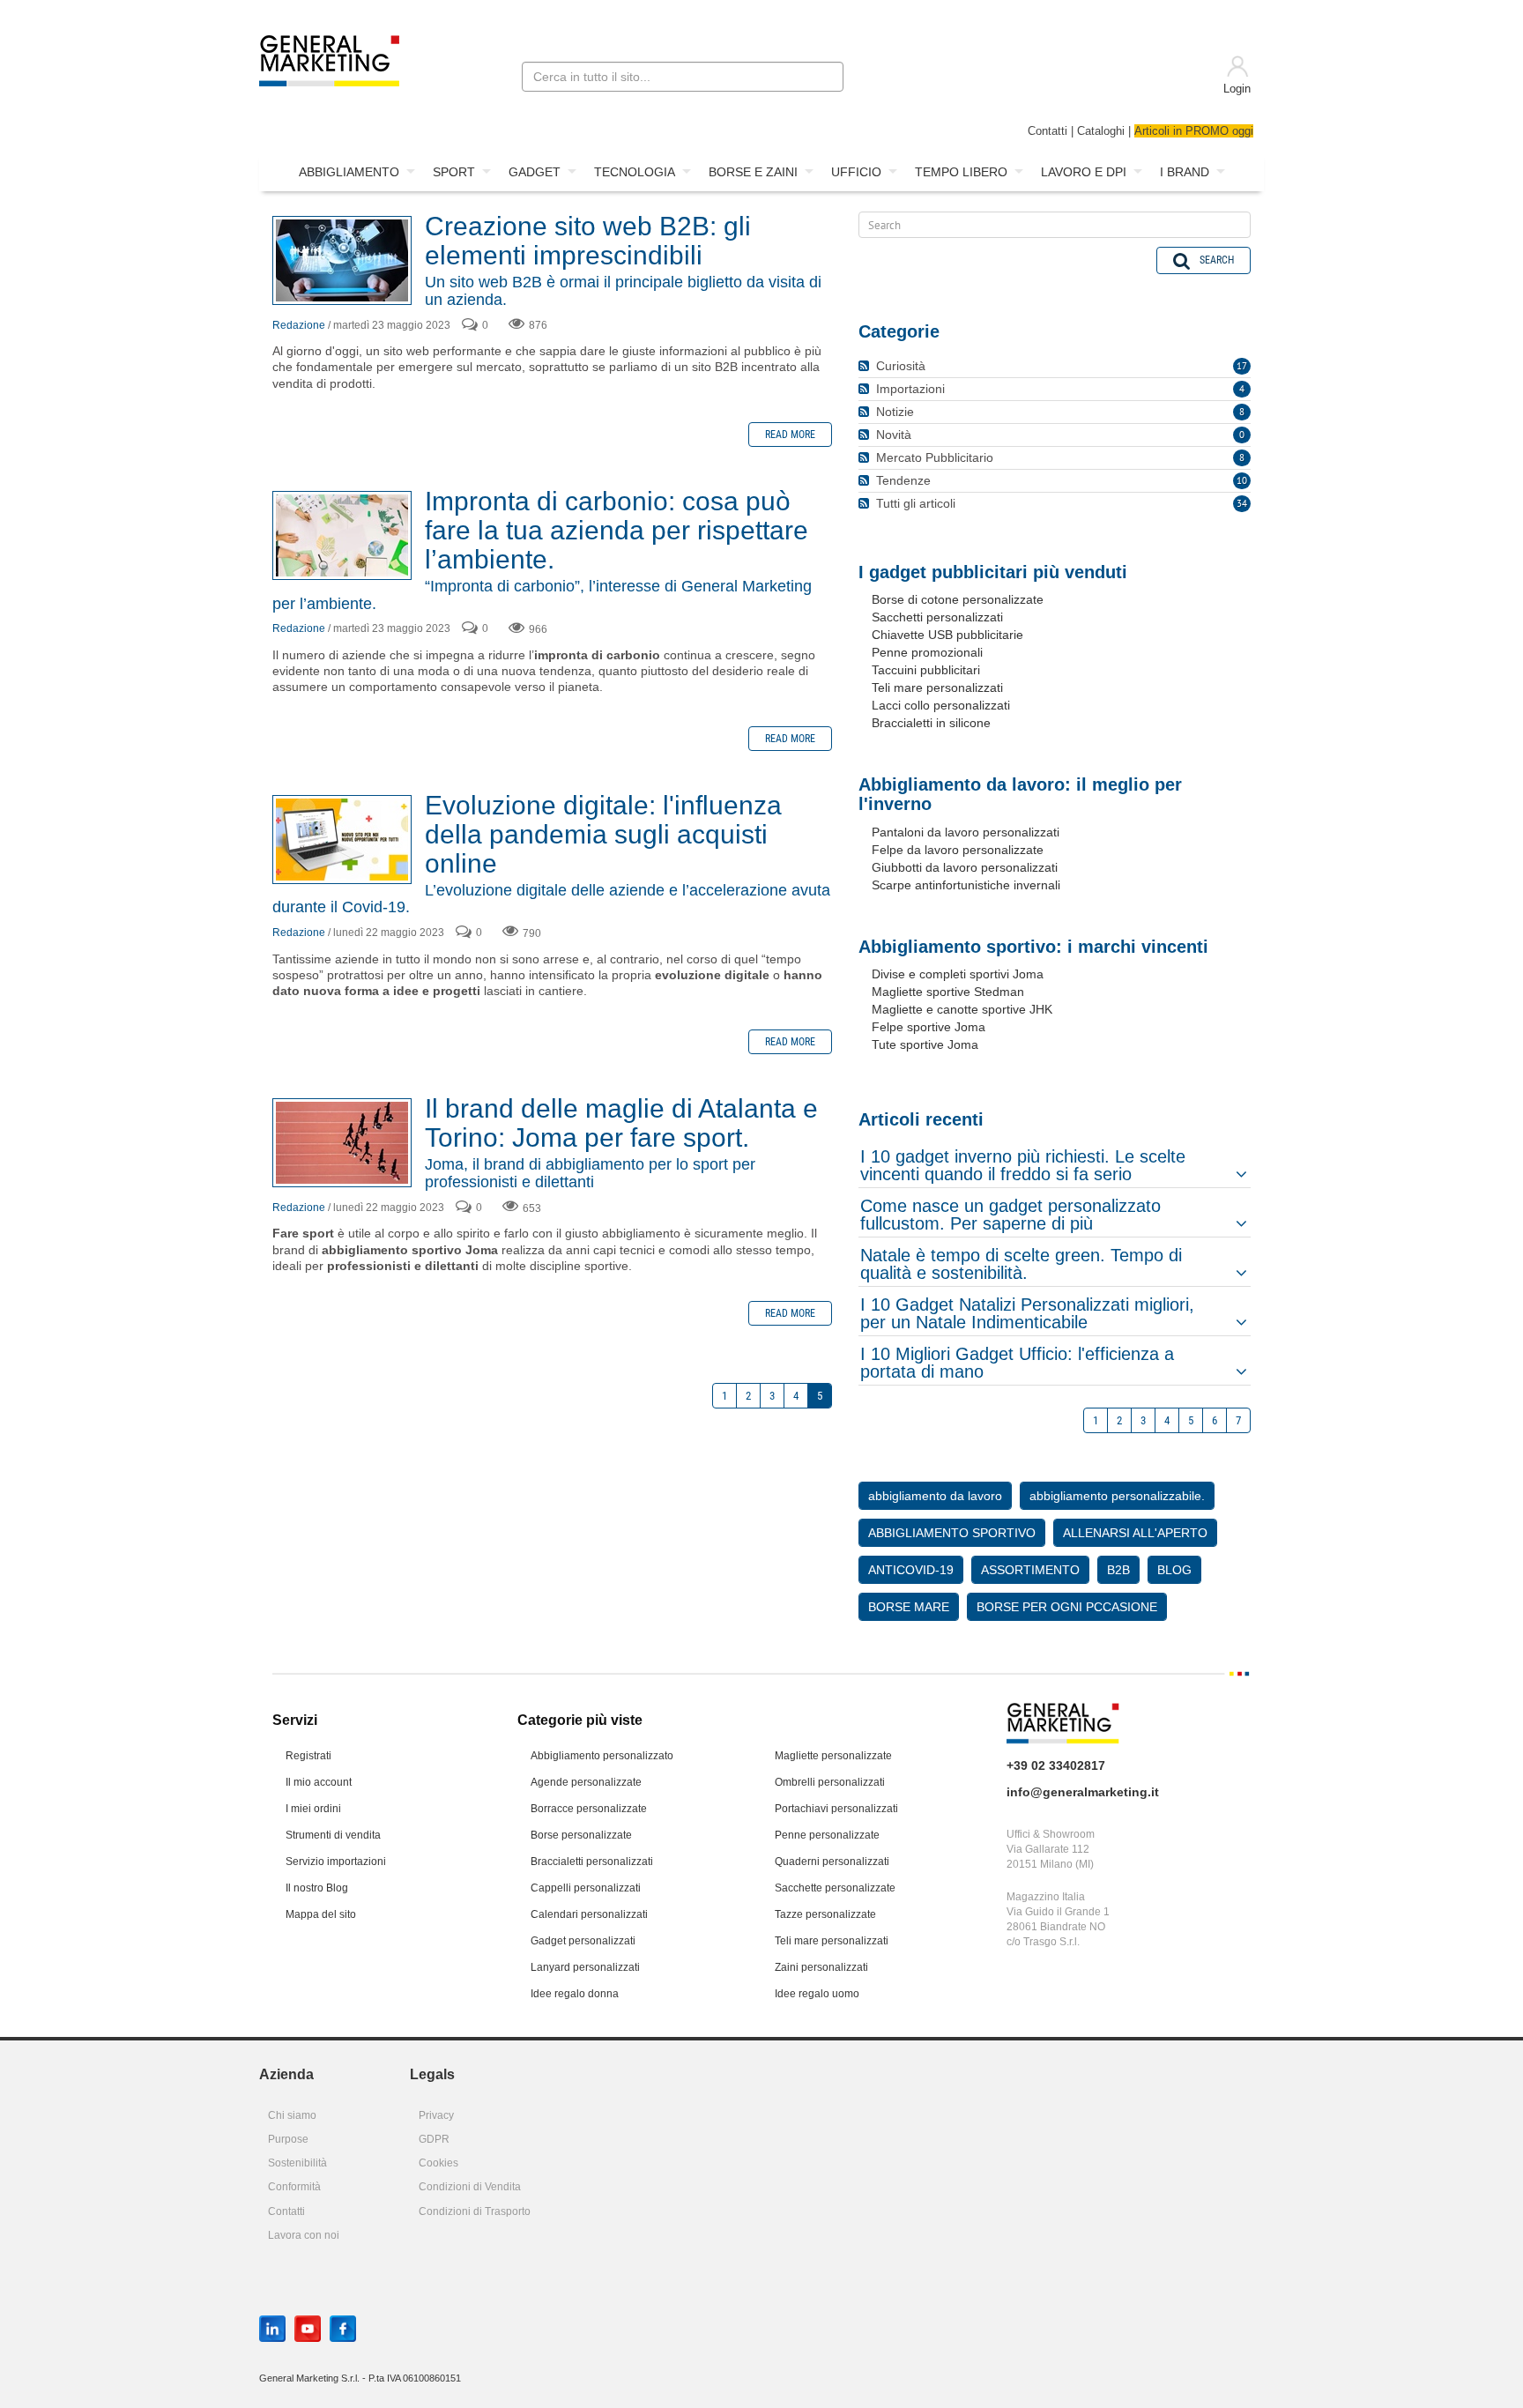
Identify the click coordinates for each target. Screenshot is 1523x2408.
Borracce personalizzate (589, 1809)
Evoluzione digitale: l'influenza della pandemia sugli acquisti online (342, 840)
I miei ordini (313, 1809)
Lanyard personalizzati (585, 1967)
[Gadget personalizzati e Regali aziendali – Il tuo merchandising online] (329, 59)
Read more (790, 435)
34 (1242, 503)
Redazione (299, 325)
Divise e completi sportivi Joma (958, 974)
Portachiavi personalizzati (836, 1809)
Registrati (308, 1756)
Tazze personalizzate (825, 1914)
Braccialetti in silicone (931, 723)
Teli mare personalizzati (937, 687)
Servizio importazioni (336, 1862)
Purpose (288, 2139)
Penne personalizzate (827, 1835)
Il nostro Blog (317, 1888)
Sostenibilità (297, 2163)
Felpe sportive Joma (929, 1027)
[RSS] (866, 366)
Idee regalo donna (575, 1994)
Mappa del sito (321, 1914)
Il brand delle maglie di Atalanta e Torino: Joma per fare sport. (342, 1143)
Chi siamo (292, 2115)
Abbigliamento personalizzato (602, 1756)
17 (1242, 366)
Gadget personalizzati (583, 1941)
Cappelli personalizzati (586, 1888)
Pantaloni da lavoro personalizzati (966, 832)
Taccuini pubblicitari (926, 670)
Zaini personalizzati (821, 1967)
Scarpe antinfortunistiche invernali (966, 885)
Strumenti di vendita (333, 1835)
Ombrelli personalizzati (830, 1782)
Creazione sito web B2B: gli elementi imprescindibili (342, 260)
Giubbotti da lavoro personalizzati (965, 867)
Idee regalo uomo (817, 1994)
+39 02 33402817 (1056, 1765)
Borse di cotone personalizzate (958, 599)
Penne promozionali (927, 652)
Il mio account (319, 1782)
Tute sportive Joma (925, 1044)
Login (1237, 89)
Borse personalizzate (581, 1835)
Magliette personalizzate (833, 1756)
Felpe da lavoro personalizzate (958, 850)
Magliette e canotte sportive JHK (962, 1009)
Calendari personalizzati (589, 1914)
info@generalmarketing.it (1083, 1792)
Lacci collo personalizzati (941, 705)
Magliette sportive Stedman (948, 992)
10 (1242, 480)
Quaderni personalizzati (832, 1862)
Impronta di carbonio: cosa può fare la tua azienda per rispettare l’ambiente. (342, 535)
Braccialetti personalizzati (592, 1862)
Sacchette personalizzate (835, 1888)
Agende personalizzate (586, 1782)
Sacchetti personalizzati (937, 617)
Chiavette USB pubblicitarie (947, 635)
